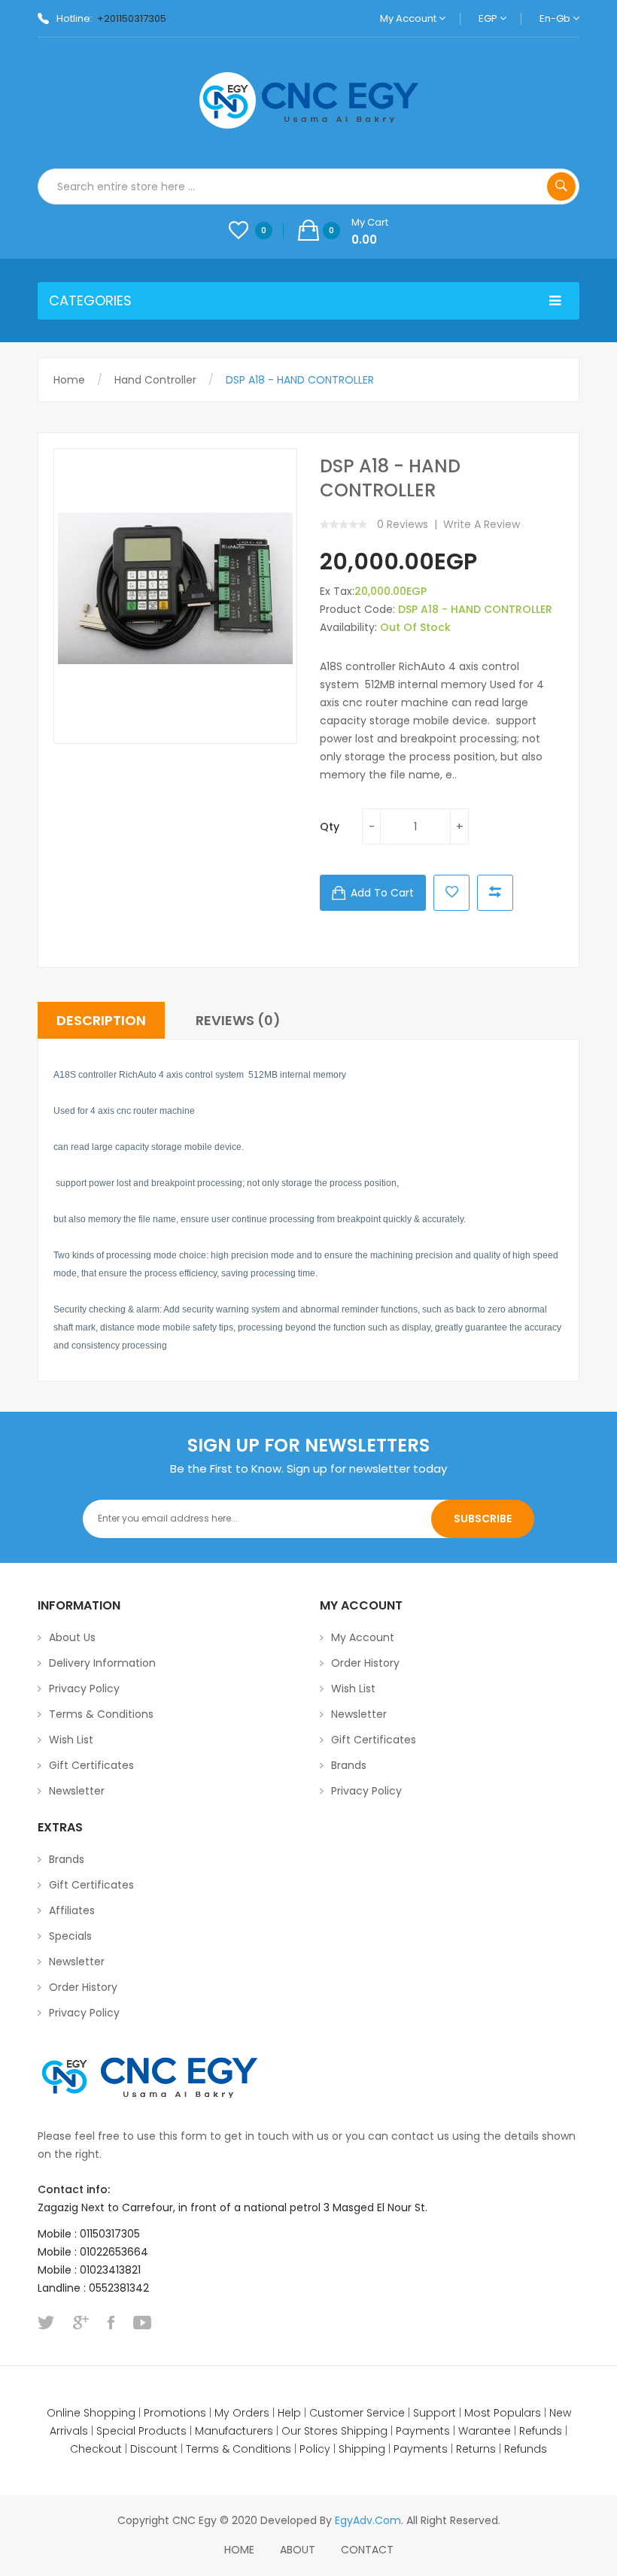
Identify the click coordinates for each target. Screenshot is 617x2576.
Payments (423, 2431)
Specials (70, 1936)
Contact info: (74, 2189)
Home (69, 380)
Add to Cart (382, 893)
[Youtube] (142, 2323)
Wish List (71, 1740)
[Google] (81, 2323)
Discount (154, 2449)
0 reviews (403, 524)
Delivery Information (102, 1663)
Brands (349, 1765)
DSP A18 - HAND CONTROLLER (300, 380)
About (298, 2550)
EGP (489, 18)
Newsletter (77, 1791)
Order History (365, 1663)
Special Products (141, 2431)
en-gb (556, 18)
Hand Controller (155, 380)
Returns (476, 2449)
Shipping (364, 2431)
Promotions (175, 2413)
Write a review (482, 524)
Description (101, 1020)
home (239, 2550)
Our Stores (310, 2431)
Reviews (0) (238, 1020)
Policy (315, 2449)
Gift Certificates (91, 1765)
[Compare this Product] (495, 893)
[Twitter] (46, 2323)
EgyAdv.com (368, 2520)
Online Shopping (91, 2413)
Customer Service (357, 2413)
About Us (72, 1637)
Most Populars (503, 2413)
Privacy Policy (84, 1689)
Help (289, 2413)
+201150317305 (132, 18)
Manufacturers (234, 2431)
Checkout (96, 2449)
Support (435, 2413)
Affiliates (72, 1910)
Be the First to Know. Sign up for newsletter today (308, 1469)
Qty (330, 827)
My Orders (242, 2413)
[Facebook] (111, 2323)
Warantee (485, 2431)
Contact (367, 2550)
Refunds (541, 2431)
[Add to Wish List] (451, 893)
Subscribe (483, 1519)
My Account (409, 18)
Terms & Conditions (101, 1714)
